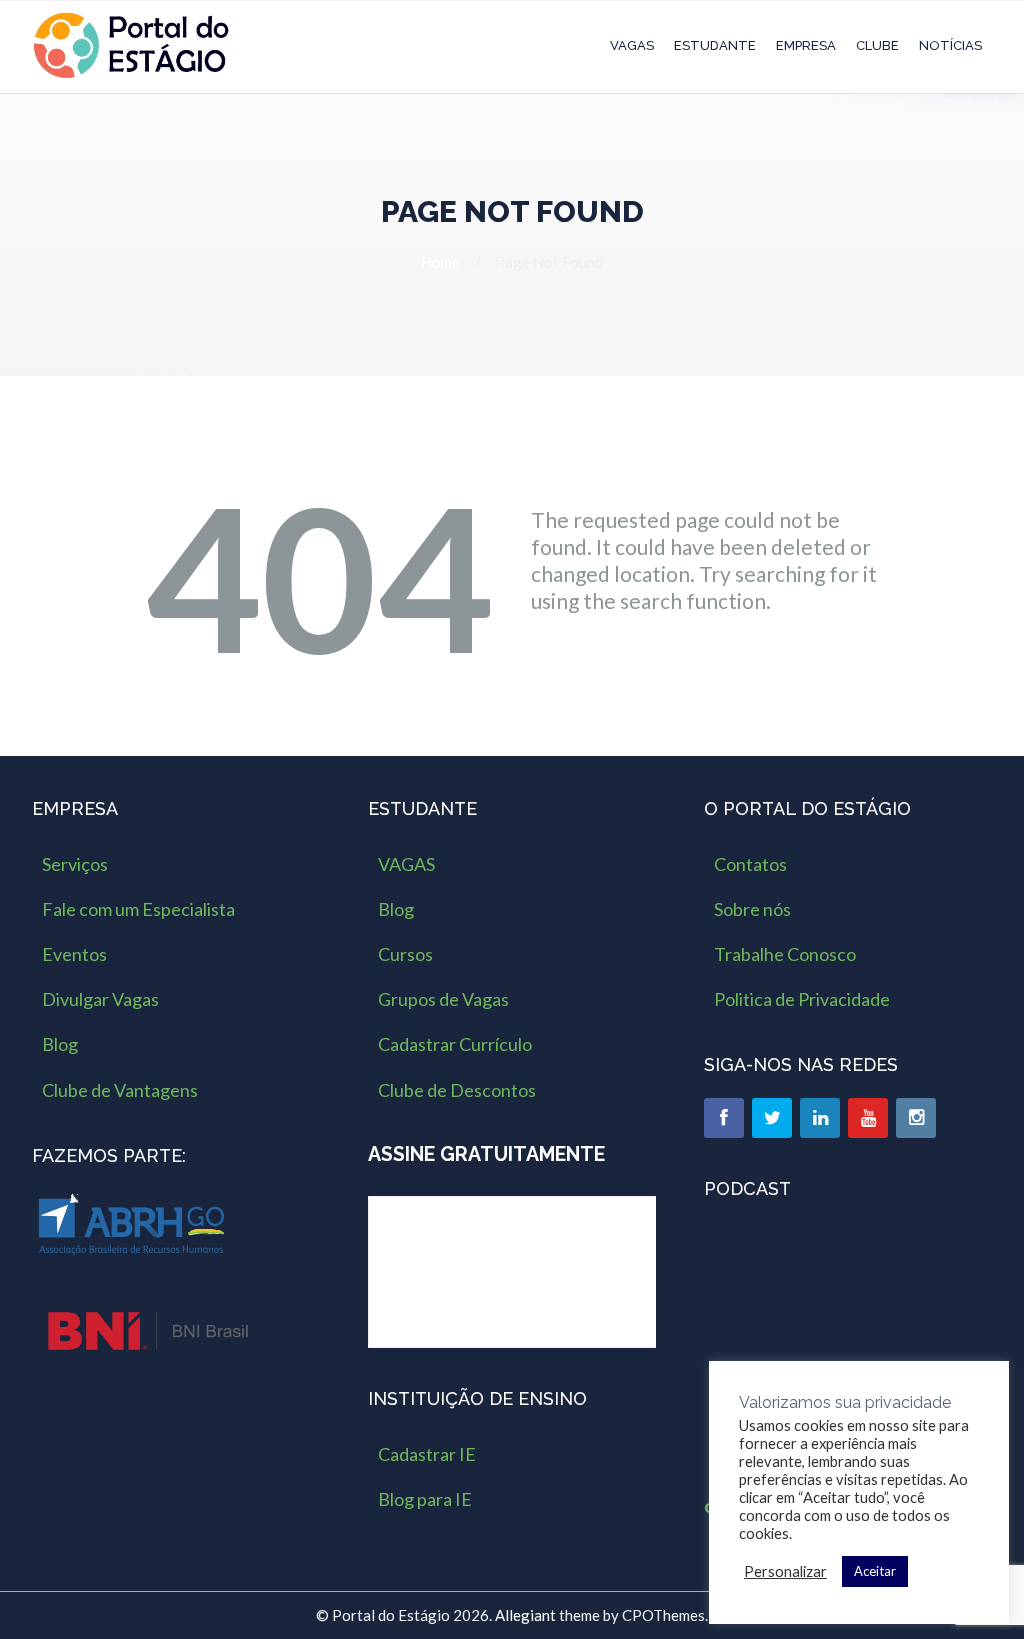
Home (440, 262)
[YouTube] (868, 1118)
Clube (877, 45)
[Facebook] (724, 1118)
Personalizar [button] (785, 1571)
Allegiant (525, 1615)
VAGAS (632, 45)
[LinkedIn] (820, 1118)
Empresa (806, 45)
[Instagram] (916, 1118)
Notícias (950, 45)
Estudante (715, 45)
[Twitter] (772, 1118)
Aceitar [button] (875, 1571)
